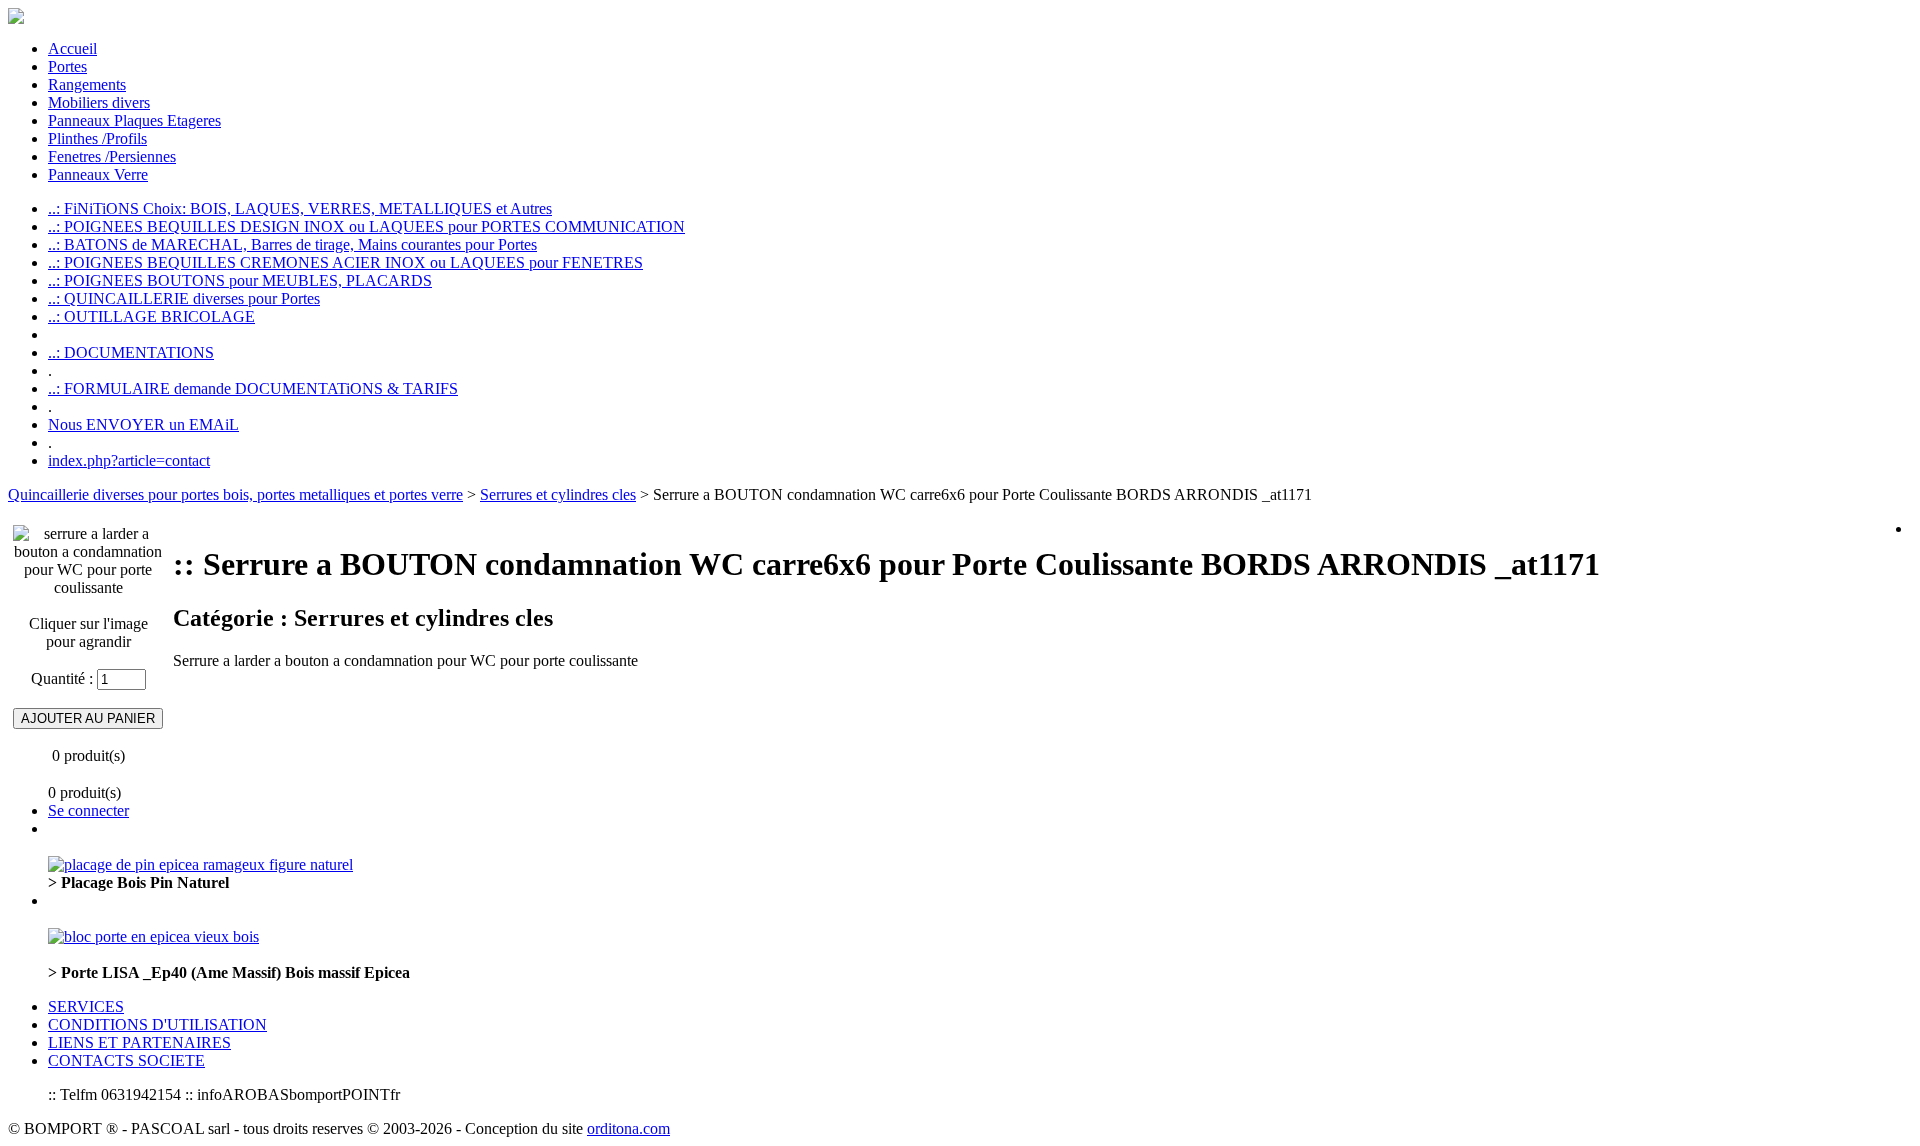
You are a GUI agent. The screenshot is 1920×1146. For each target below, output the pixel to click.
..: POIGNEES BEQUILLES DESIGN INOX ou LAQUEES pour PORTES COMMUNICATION (366, 226)
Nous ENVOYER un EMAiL (143, 424)
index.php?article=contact (129, 460)
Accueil (72, 48)
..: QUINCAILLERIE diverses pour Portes (184, 298)
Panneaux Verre (98, 174)
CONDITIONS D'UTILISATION (157, 1024)
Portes (67, 66)
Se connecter (88, 810)
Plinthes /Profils (97, 138)
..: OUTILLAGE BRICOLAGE (151, 316)
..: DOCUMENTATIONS (131, 352)
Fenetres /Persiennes (112, 156)
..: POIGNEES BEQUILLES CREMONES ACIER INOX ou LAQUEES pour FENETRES (345, 262)
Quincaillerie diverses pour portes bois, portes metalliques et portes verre (235, 494)
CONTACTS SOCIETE (126, 1060)
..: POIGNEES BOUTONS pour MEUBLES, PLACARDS (240, 280)
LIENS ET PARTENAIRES (139, 1042)
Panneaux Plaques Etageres (134, 120)
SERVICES (86, 1006)
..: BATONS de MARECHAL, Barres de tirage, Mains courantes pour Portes (292, 244)
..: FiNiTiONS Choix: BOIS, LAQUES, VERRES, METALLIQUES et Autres (300, 208)
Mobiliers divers (99, 102)
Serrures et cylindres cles (558, 494)
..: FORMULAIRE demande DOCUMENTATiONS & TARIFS (253, 388)
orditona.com (628, 1128)
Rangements (87, 84)
